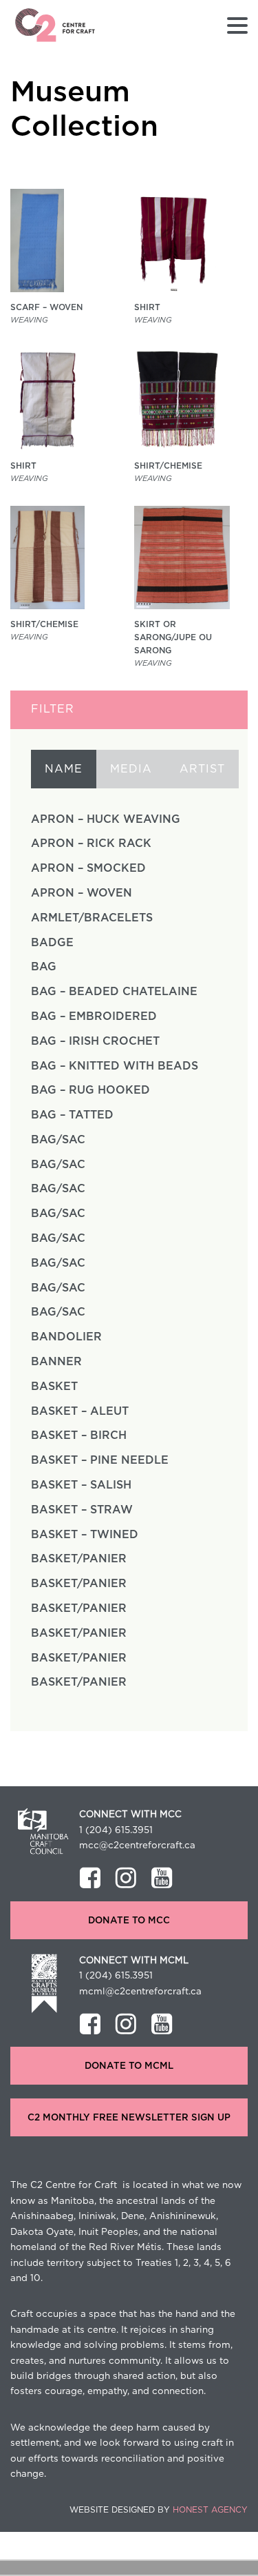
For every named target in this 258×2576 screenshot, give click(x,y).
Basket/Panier (79, 1559)
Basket (54, 1387)
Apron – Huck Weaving (106, 819)
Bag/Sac (58, 1140)
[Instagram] (126, 1878)
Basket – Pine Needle (100, 1460)
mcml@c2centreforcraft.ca (140, 1992)
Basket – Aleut (80, 1411)
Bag (44, 967)
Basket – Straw (82, 1510)
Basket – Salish (81, 1485)
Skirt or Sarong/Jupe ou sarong (173, 637)
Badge (52, 943)
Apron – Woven (82, 893)
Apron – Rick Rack (91, 844)
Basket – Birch (79, 1435)
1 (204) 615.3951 (116, 1830)
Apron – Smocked (88, 868)
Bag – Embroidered (94, 1016)
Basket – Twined (85, 1535)
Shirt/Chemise (168, 466)
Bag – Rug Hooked (90, 1090)
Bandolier (66, 1337)
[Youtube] (162, 1878)
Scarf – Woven (46, 307)
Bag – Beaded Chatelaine (114, 992)
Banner (56, 1362)
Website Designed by (159, 2510)
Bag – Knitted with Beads (115, 1066)
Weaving (29, 320)
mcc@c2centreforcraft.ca (137, 1846)
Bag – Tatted (72, 1115)
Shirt (147, 307)
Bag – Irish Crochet (95, 1041)
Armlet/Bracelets (92, 918)
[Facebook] (90, 1878)
